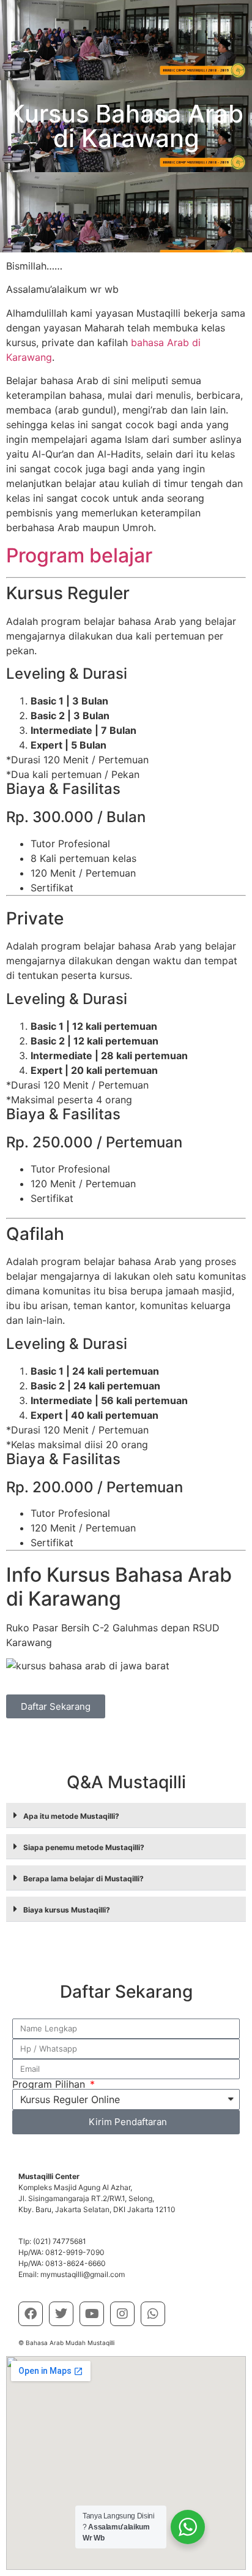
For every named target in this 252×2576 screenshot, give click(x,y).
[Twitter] (61, 2314)
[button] (126, 1815)
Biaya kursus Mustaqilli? (67, 1910)
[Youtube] (92, 2314)
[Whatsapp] (153, 2314)
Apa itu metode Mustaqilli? (71, 1816)
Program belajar (79, 555)
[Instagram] (122, 2314)
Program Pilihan (50, 2084)
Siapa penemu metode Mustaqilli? (84, 1847)
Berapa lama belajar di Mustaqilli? (83, 1879)
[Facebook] (31, 2314)
